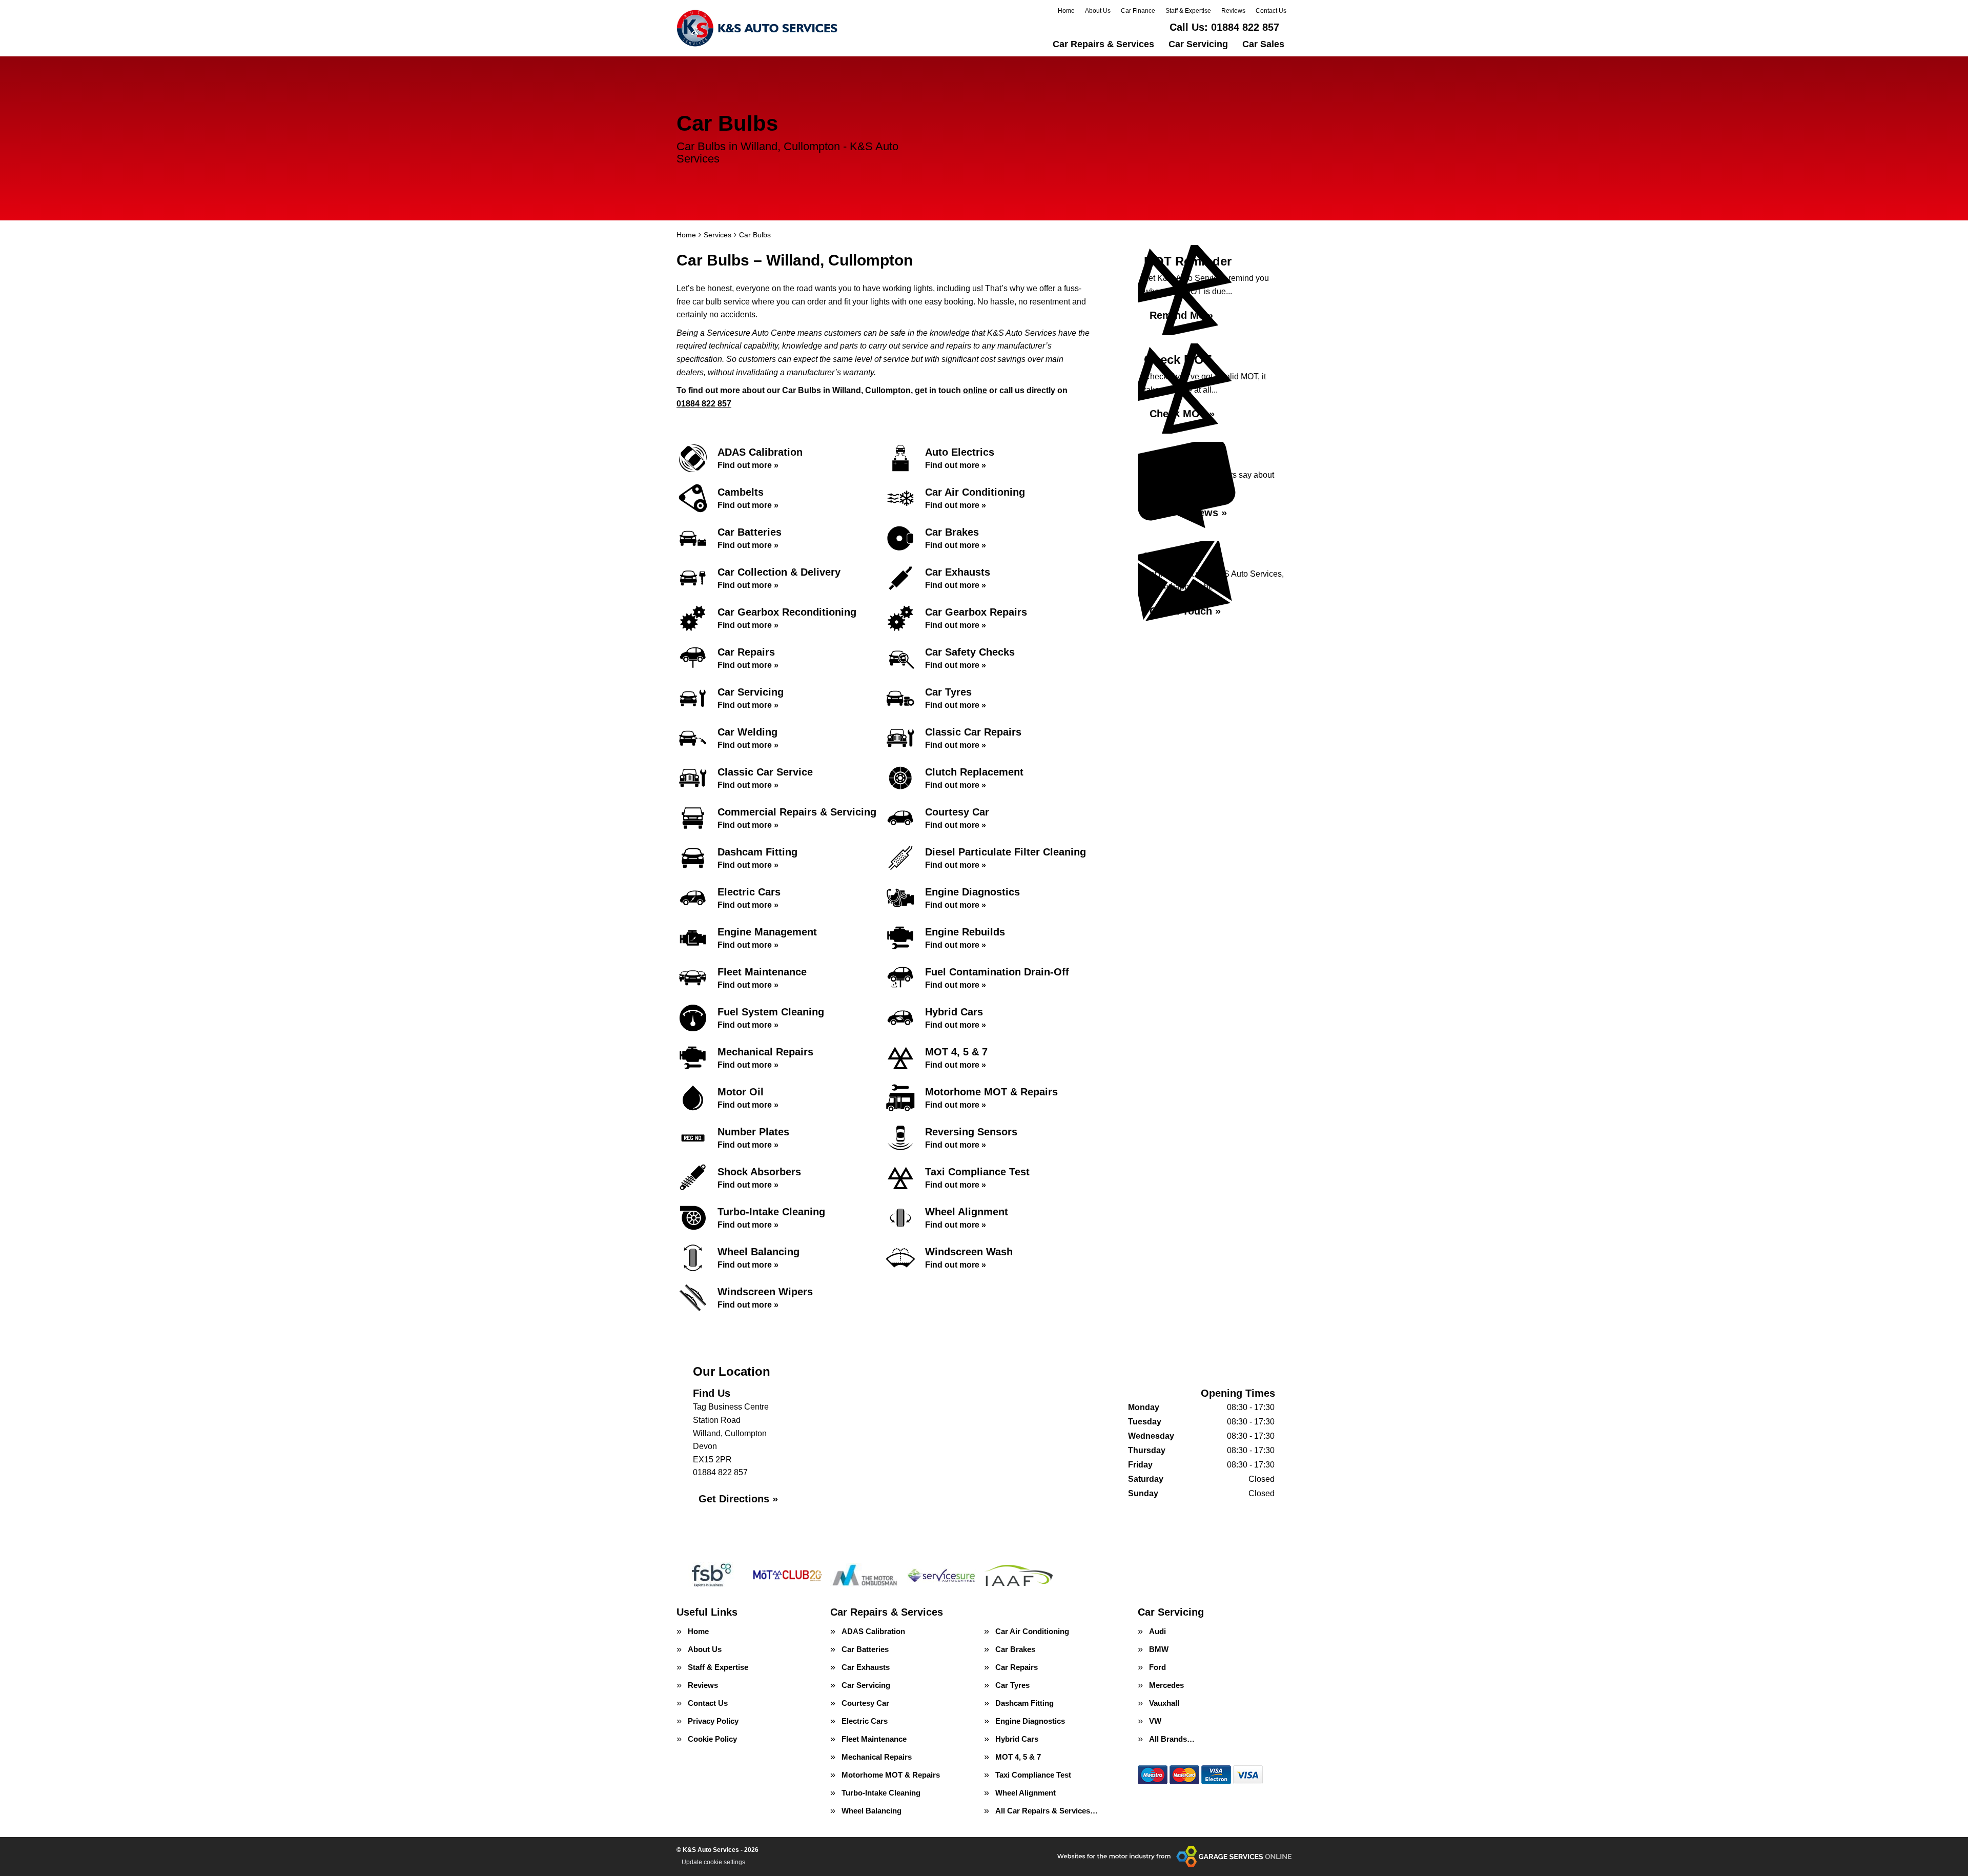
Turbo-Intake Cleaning (881, 1793)
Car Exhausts (866, 1667)
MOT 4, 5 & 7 (1018, 1757)
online (975, 390)
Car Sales (1263, 44)
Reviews (1233, 11)
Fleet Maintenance (874, 1739)
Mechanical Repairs (877, 1757)
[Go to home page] (757, 28)
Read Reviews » (1188, 513)
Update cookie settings (713, 1862)
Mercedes (1166, 1685)
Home (1066, 11)
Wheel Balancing (872, 1811)
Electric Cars (865, 1721)
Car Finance (1138, 11)
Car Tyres (1012, 1685)
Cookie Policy (712, 1739)
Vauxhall (1164, 1703)
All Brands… (1172, 1739)
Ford (1157, 1667)
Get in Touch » (1185, 611)
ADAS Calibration (873, 1631)
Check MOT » (1182, 414)
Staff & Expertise (1188, 11)
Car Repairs (1017, 1667)
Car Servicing (1198, 44)
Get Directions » (738, 1499)
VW (1155, 1721)
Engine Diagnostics (1030, 1721)
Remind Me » (1181, 315)
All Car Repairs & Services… (1047, 1811)
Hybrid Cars (1017, 1739)
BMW (1159, 1649)
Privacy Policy (713, 1721)
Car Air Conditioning (1032, 1631)
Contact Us (1271, 11)
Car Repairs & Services (1103, 44)
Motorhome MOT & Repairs (891, 1775)
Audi (1157, 1631)
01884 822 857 (1224, 27)
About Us (1098, 11)
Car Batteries (865, 1649)
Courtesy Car (865, 1703)
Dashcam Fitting (1024, 1703)
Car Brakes (1015, 1649)
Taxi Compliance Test (1033, 1775)
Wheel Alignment (1026, 1793)
